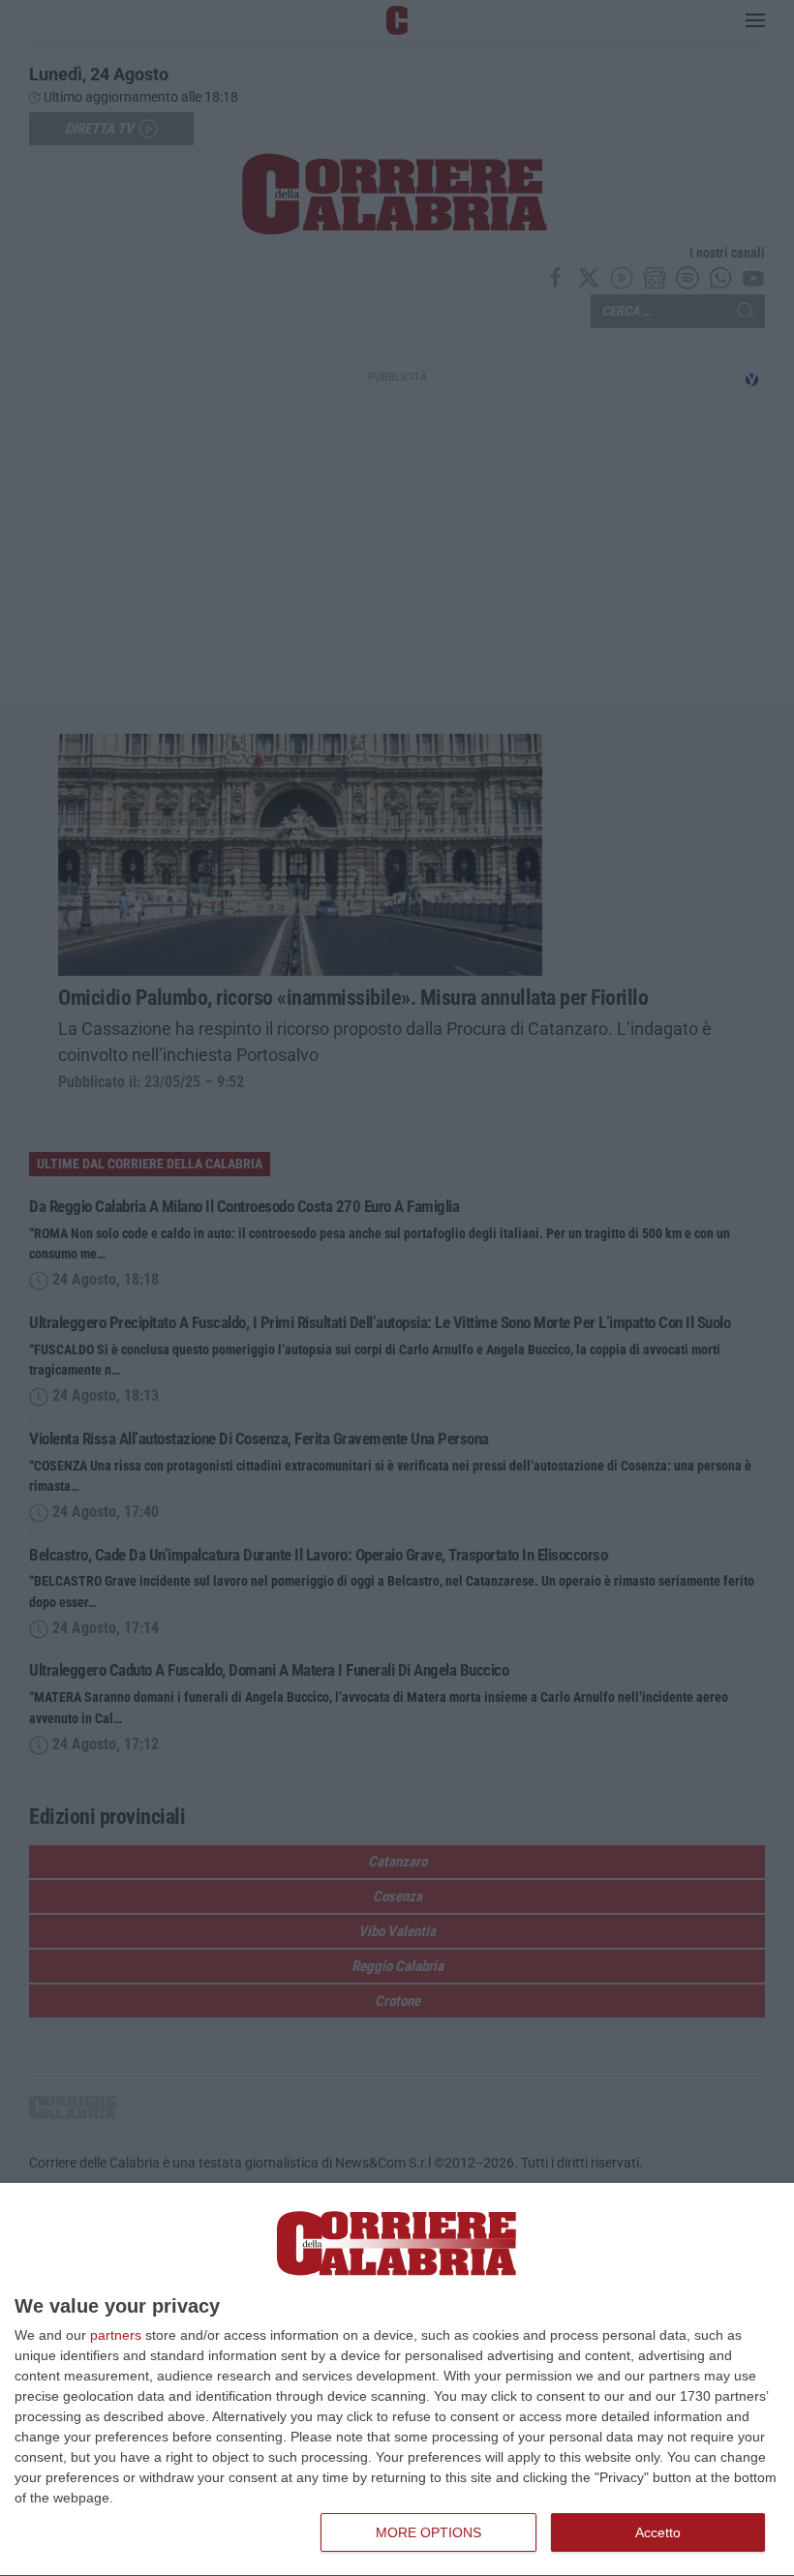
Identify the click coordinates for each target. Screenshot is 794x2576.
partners (116, 2335)
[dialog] (397, 2380)
